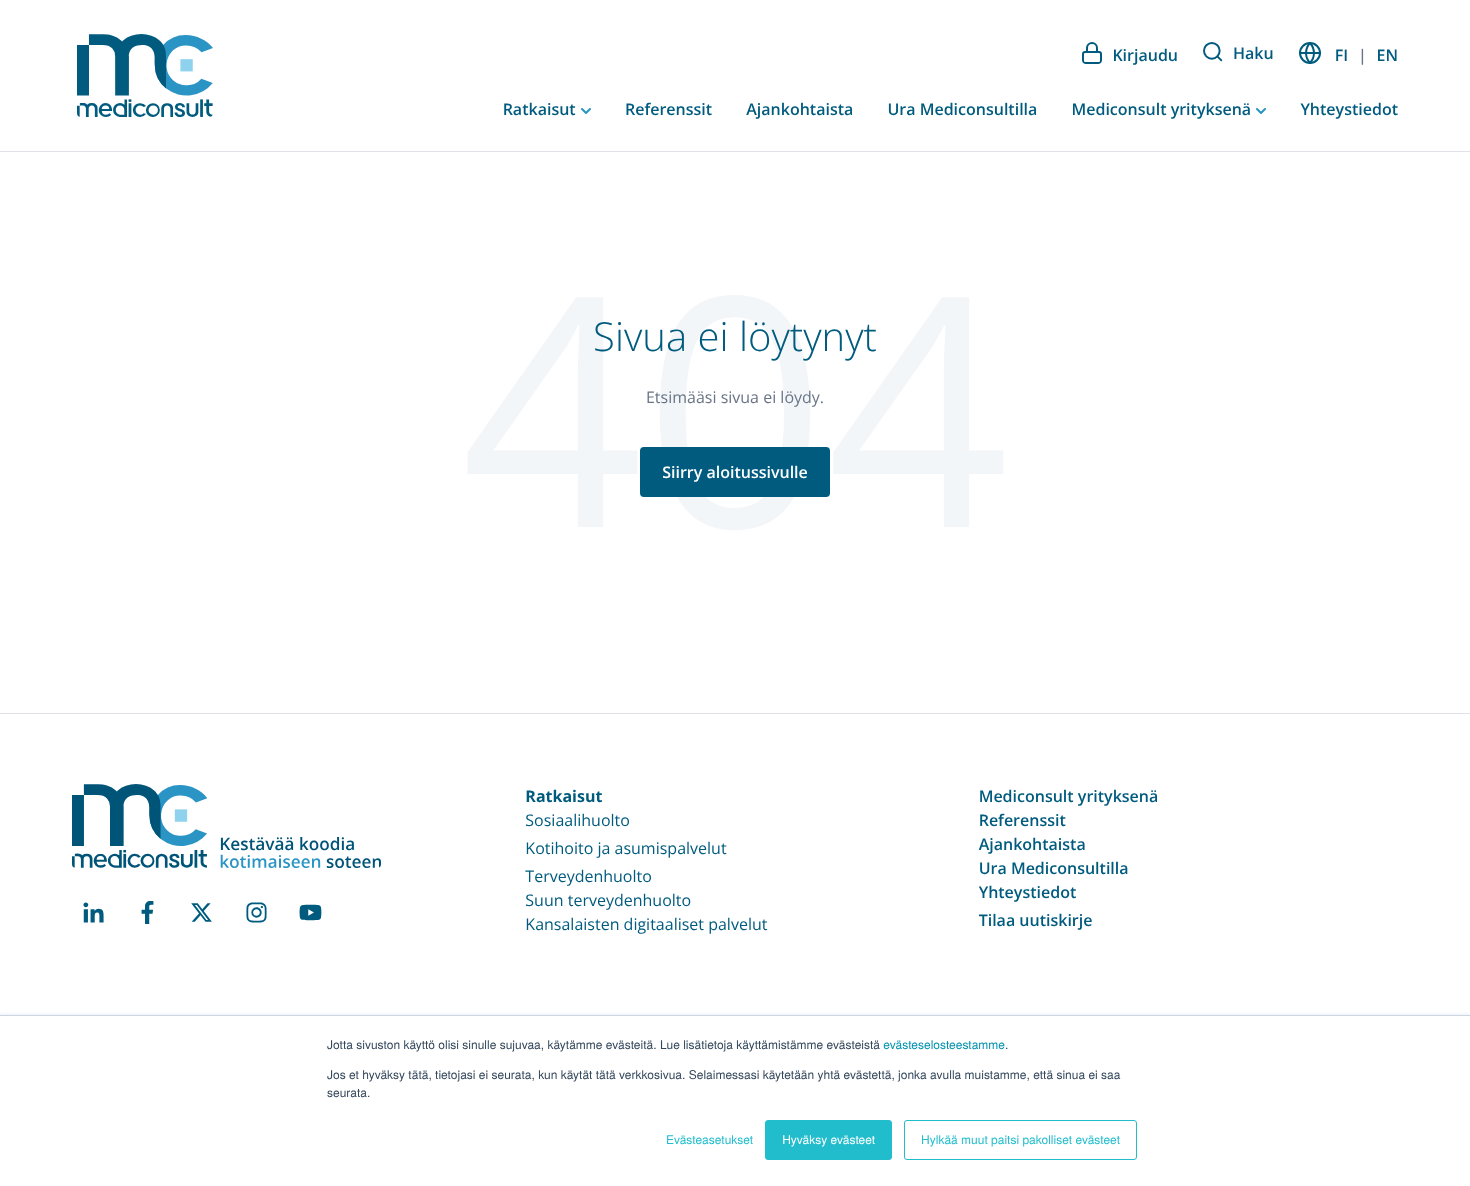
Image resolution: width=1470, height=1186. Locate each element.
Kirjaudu (1145, 55)
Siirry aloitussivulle (735, 472)
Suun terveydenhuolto (608, 900)
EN (1387, 55)
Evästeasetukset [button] (709, 1139)
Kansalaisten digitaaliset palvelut (646, 924)
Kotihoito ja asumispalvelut (625, 848)
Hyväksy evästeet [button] (828, 1139)
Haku (1253, 53)
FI (1341, 55)
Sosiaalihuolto (577, 820)
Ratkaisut (541, 109)
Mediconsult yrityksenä (1163, 109)
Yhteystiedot (1349, 109)
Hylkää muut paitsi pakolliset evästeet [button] (1020, 1139)
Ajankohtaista (799, 109)
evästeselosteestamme (944, 1044)
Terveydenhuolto (588, 876)
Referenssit (668, 109)
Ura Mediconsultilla (962, 109)
